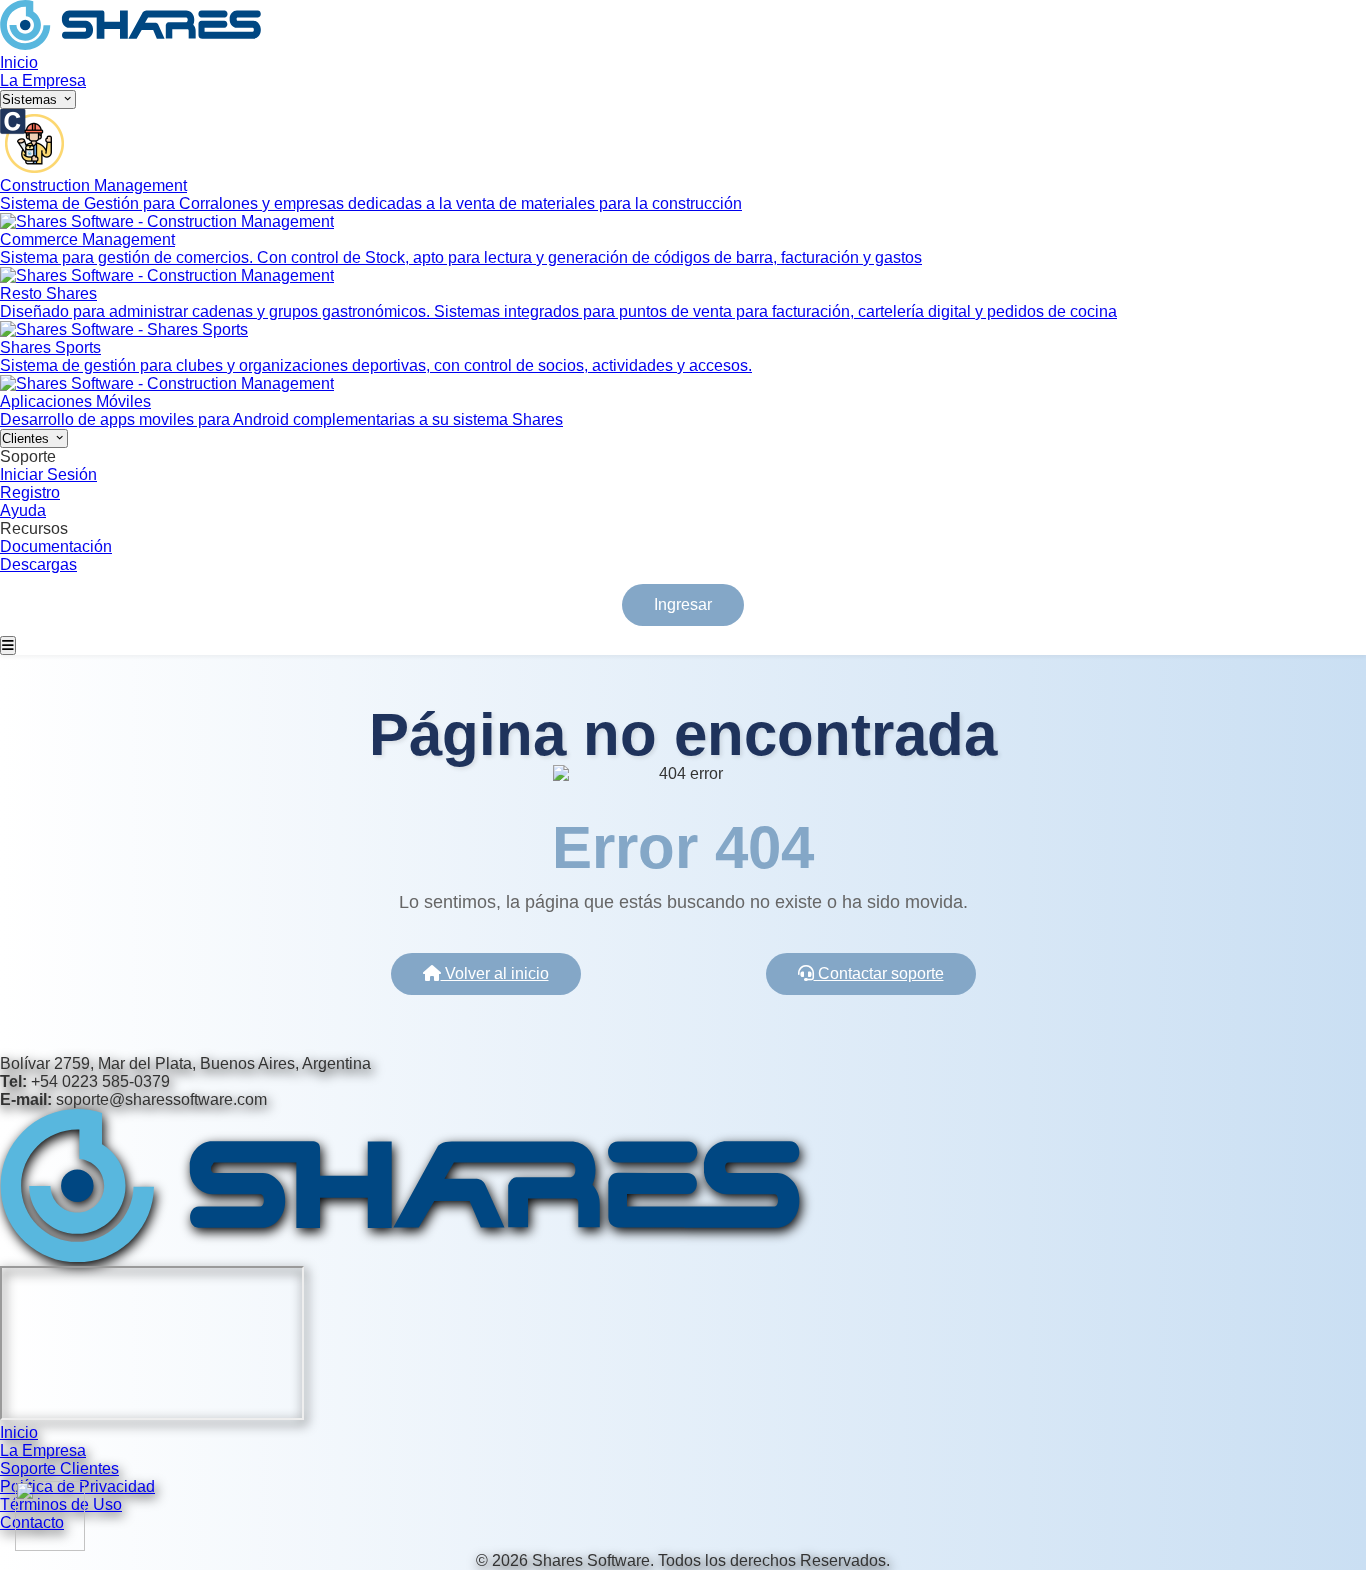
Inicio (19, 62)
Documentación (56, 546)
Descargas (38, 564)
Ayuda (23, 510)
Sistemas (31, 99)
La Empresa (43, 80)
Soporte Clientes (59, 1468)
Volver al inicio (495, 973)
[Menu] (8, 645)
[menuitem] (683, 161)
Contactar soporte (879, 973)
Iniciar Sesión (48, 474)
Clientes (27, 438)
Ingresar (683, 604)
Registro (30, 492)
